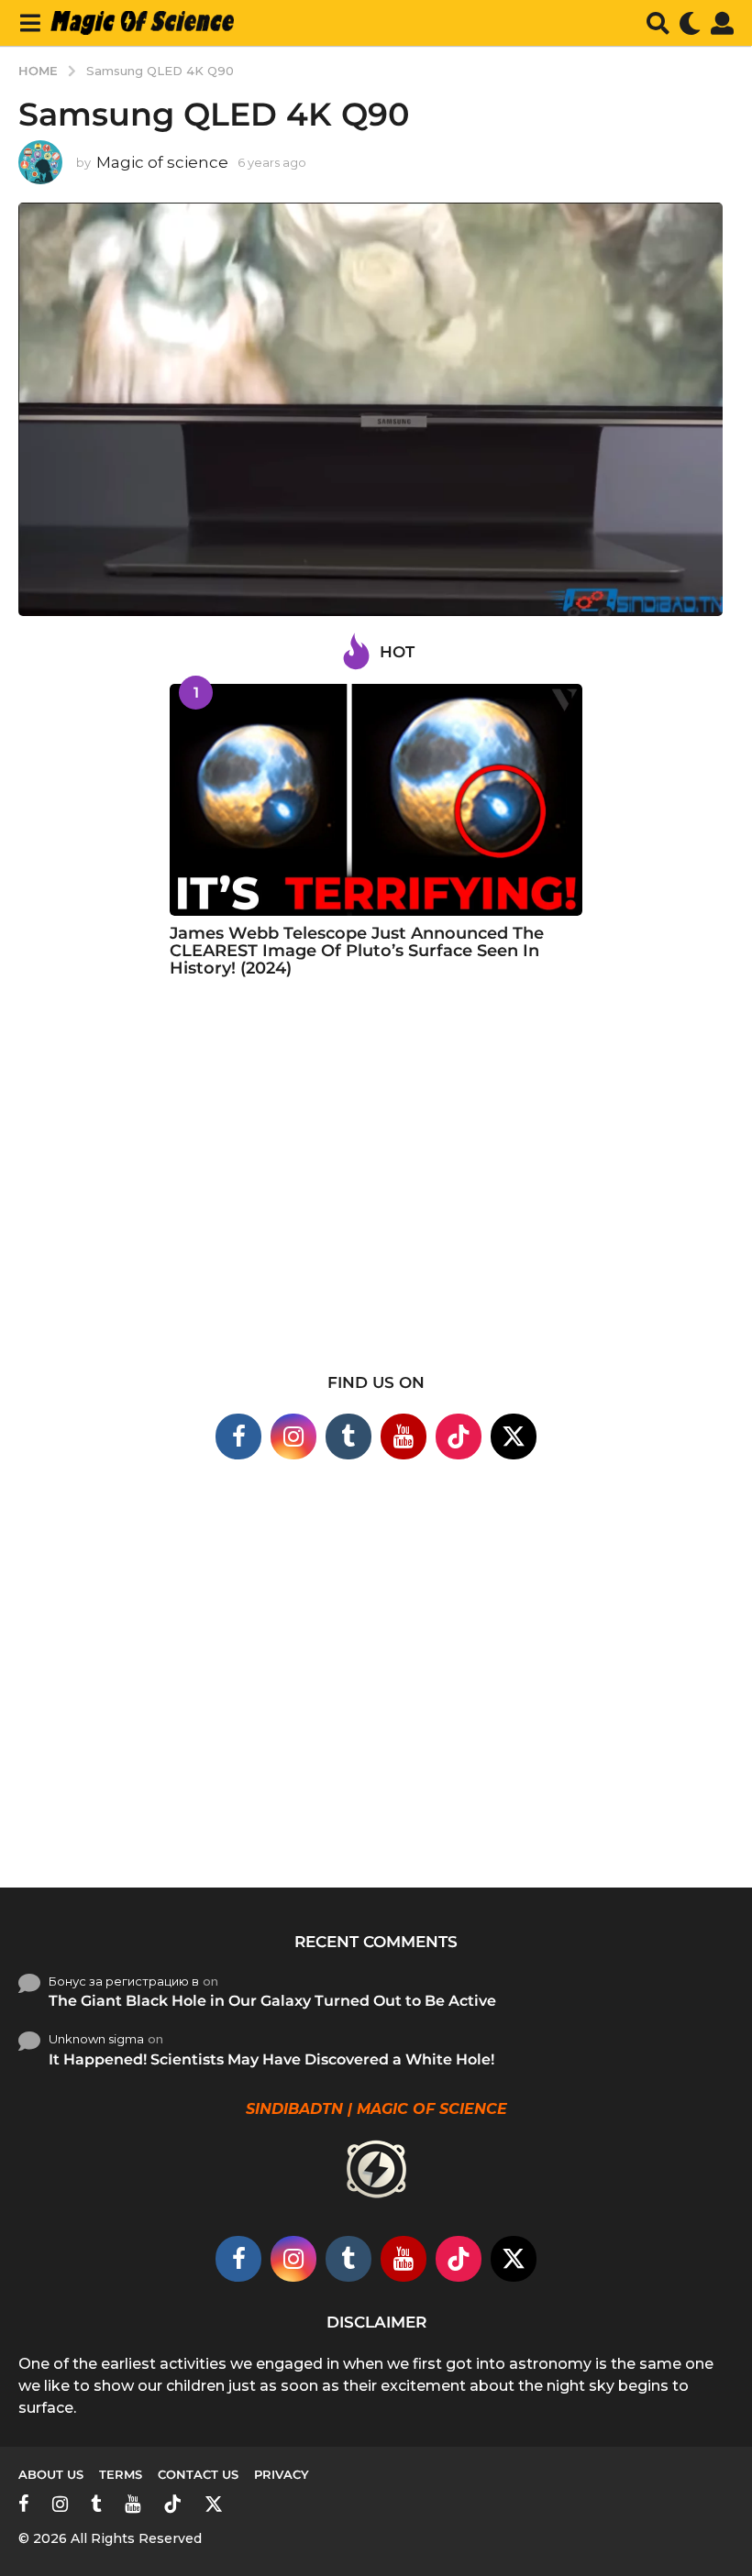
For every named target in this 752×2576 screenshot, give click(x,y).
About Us (51, 2474)
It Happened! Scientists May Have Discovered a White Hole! (271, 2059)
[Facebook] (238, 1437)
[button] (30, 23)
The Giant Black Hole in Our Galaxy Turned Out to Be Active (272, 2001)
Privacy (282, 2474)
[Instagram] (293, 1437)
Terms (121, 2474)
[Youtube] (404, 1437)
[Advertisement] (376, 1187)
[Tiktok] (459, 1437)
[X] (514, 1437)
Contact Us (198, 2474)
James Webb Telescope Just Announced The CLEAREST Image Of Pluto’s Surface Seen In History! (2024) (357, 951)
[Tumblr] (348, 1437)
